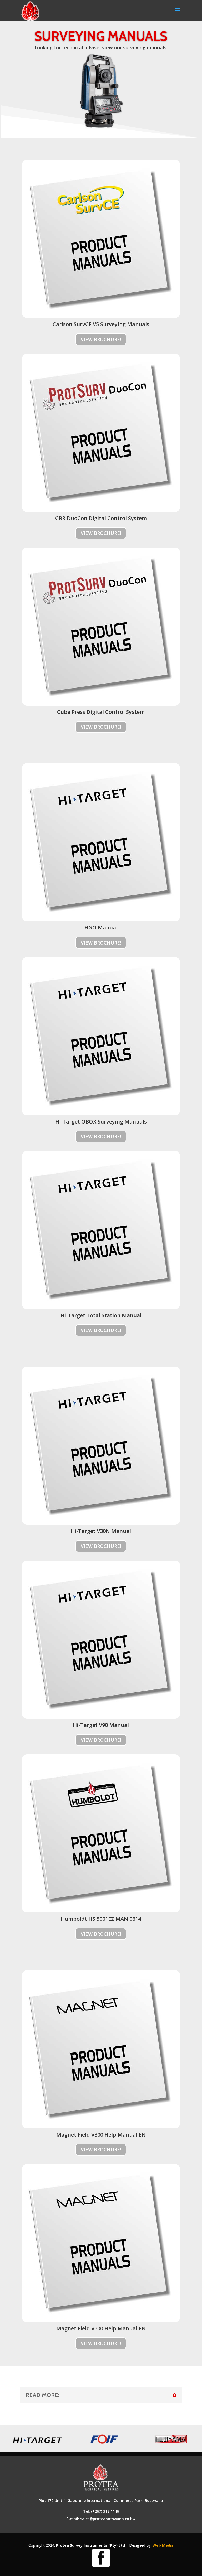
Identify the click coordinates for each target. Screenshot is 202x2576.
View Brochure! (101, 339)
